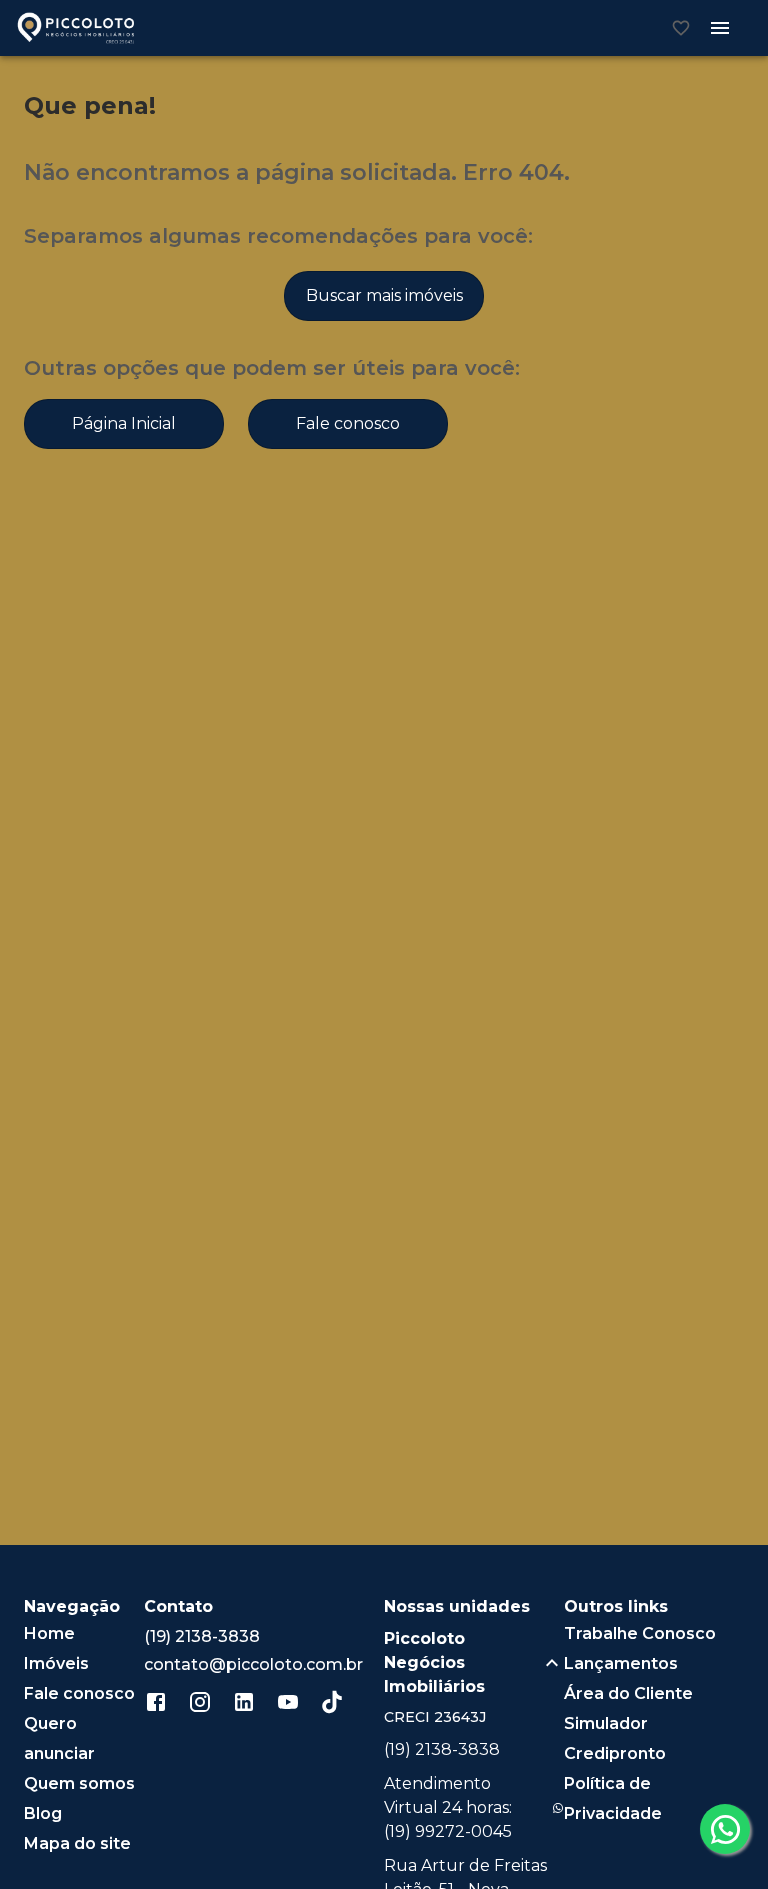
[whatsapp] (725, 1829)
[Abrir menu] (720, 28)
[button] (474, 1663)
